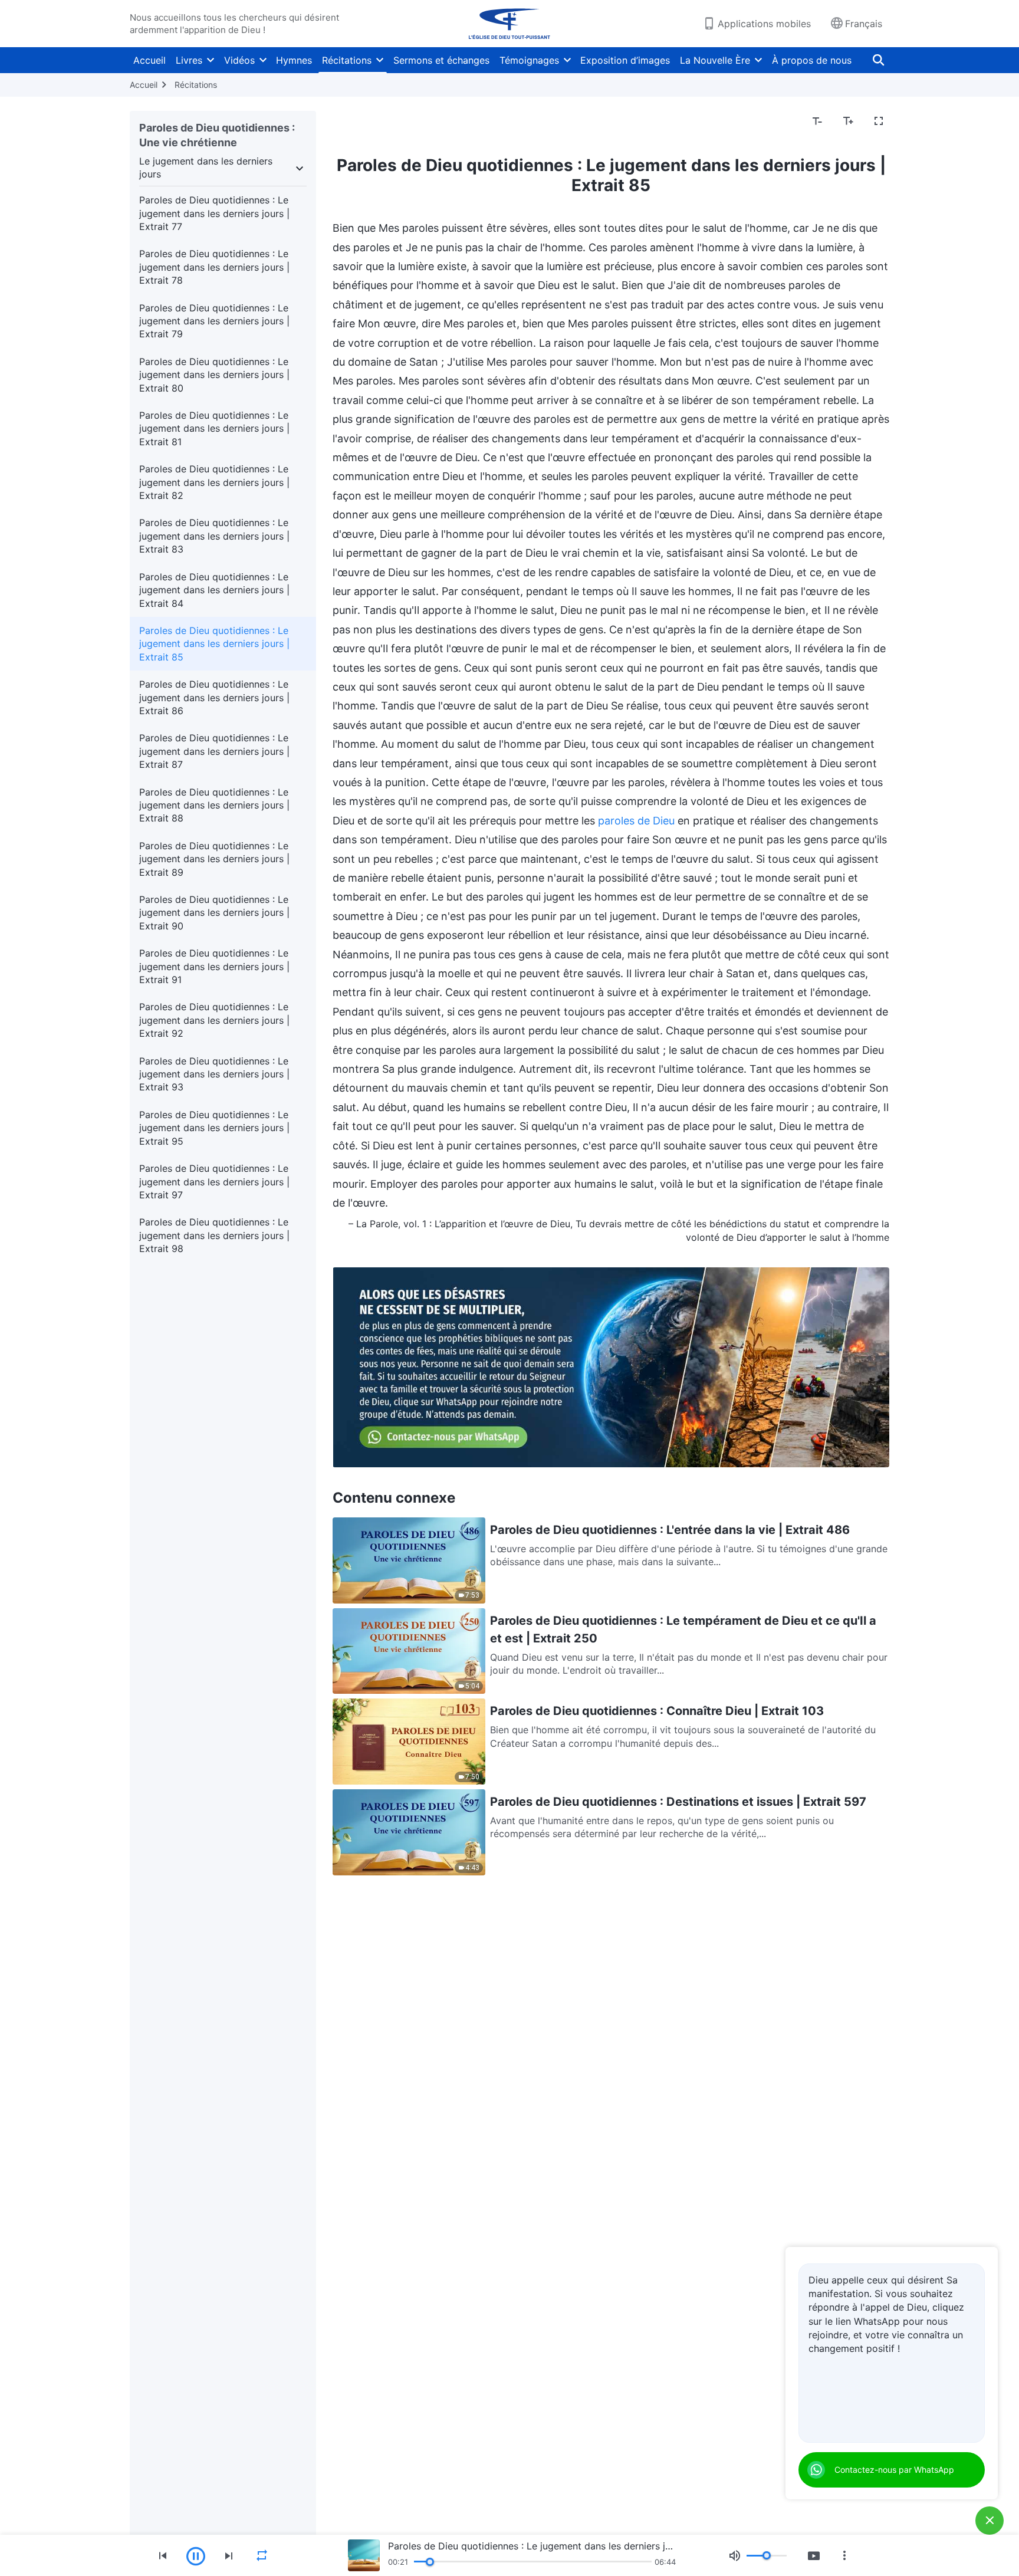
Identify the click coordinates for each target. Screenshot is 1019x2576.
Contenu (359, 121)
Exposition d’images (625, 60)
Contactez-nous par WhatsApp (894, 2470)
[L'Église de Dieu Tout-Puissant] (509, 24)
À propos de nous (812, 60)
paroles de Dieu (636, 821)
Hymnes (294, 60)
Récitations (347, 60)
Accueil (149, 60)
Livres (189, 60)
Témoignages (529, 60)
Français (864, 24)
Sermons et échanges (441, 60)
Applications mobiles (764, 24)
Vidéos (239, 60)
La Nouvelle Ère (715, 60)
